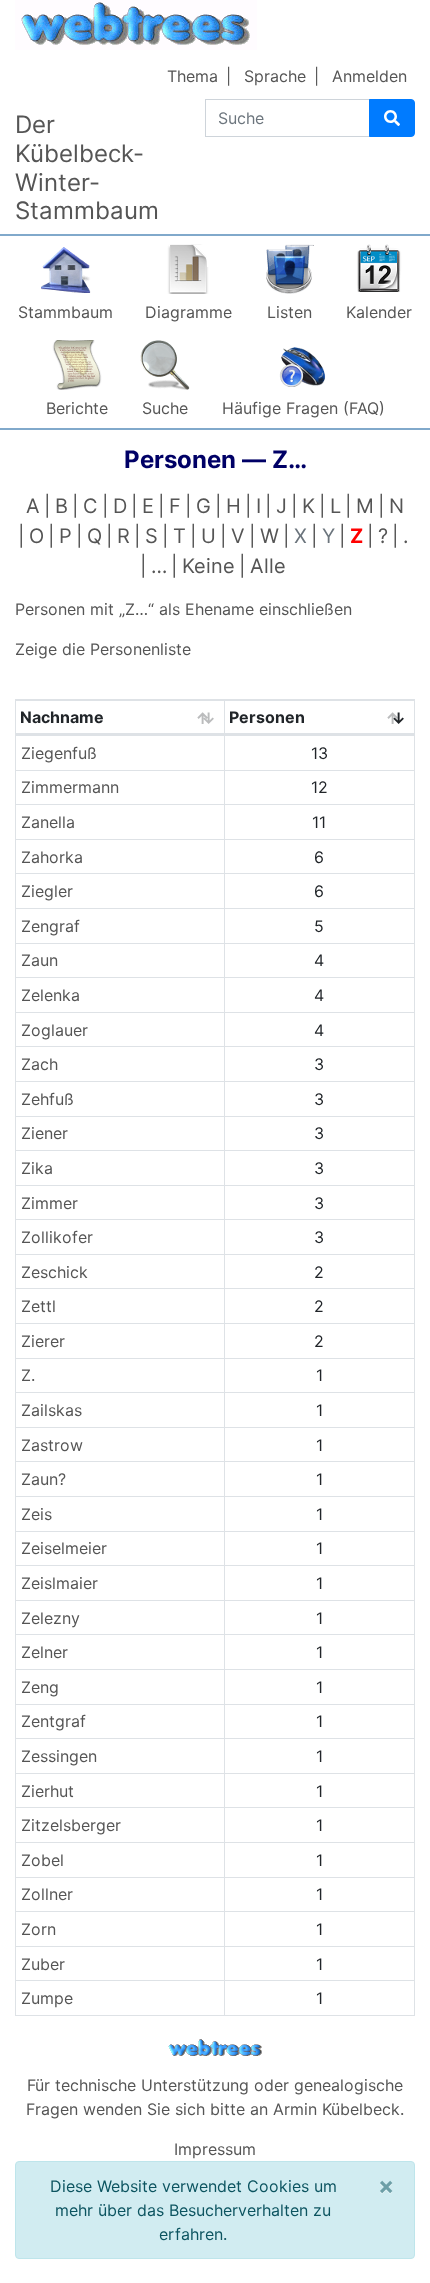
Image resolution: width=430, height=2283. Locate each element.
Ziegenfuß (59, 753)
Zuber (43, 1964)
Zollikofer (57, 1237)
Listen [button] (289, 312)
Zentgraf (53, 1721)
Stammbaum (65, 312)
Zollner (47, 1894)
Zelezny (50, 1618)
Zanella (48, 822)
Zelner (44, 1652)
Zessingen (59, 1756)
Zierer (43, 1341)
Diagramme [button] (188, 312)
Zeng (40, 1687)
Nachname (62, 717)
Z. (28, 1375)
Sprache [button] (275, 76)
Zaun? (43, 1479)
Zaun (39, 960)
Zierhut (47, 1791)
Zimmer (49, 1203)
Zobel (42, 1860)
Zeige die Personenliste (103, 649)
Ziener (44, 1133)
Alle (268, 566)
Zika (37, 1168)
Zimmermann (70, 787)
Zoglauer (54, 1030)
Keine (208, 566)
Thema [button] (192, 76)
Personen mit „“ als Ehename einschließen (183, 609)
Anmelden (369, 76)
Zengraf (50, 926)
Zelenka (50, 995)
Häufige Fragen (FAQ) (303, 408)
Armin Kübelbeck (336, 2109)
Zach (39, 1064)
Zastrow (52, 1445)
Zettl (38, 1306)
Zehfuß (47, 1099)
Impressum (215, 2149)
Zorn (38, 1929)
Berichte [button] (77, 408)
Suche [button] (165, 408)
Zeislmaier (59, 1583)
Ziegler (47, 891)
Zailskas (51, 1410)
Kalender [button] (379, 312)
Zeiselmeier (64, 1548)
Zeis (36, 1514)
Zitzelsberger (71, 1825)
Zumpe (47, 1998)
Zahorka (52, 857)
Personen (267, 717)
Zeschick (54, 1272)
